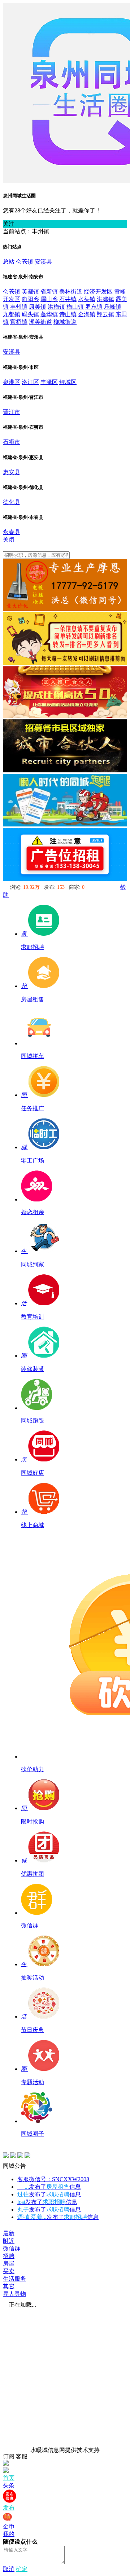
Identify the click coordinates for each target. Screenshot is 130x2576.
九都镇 (12, 314)
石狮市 (12, 442)
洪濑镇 (105, 299)
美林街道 (71, 292)
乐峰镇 (113, 307)
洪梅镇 (56, 307)
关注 (9, 224)
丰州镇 (19, 307)
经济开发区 (98, 292)
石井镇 (68, 299)
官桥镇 (19, 322)
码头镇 (30, 314)
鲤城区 (68, 382)
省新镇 (49, 292)
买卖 (9, 2271)
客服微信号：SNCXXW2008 (53, 2179)
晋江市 (12, 412)
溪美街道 (40, 322)
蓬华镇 (49, 314)
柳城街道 (65, 322)
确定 (22, 2569)
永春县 (12, 532)
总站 (9, 262)
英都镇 (30, 292)
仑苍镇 (25, 262)
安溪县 (43, 262)
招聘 (9, 2256)
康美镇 (38, 307)
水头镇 (87, 299)
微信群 (12, 2248)
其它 (9, 2286)
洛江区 (30, 382)
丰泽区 (49, 382)
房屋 (9, 2264)
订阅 (9, 2456)
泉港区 (12, 382)
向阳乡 (30, 299)
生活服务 (14, 2279)
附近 (9, 2241)
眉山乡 (49, 299)
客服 (22, 2456)
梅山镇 (75, 307)
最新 (9, 2233)
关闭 (9, 540)
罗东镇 (94, 307)
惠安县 (12, 472)
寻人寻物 (14, 2294)
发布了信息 (49, 2187)
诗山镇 (68, 314)
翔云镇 (105, 314)
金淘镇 (87, 314)
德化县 (12, 502)
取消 (9, 2569)
